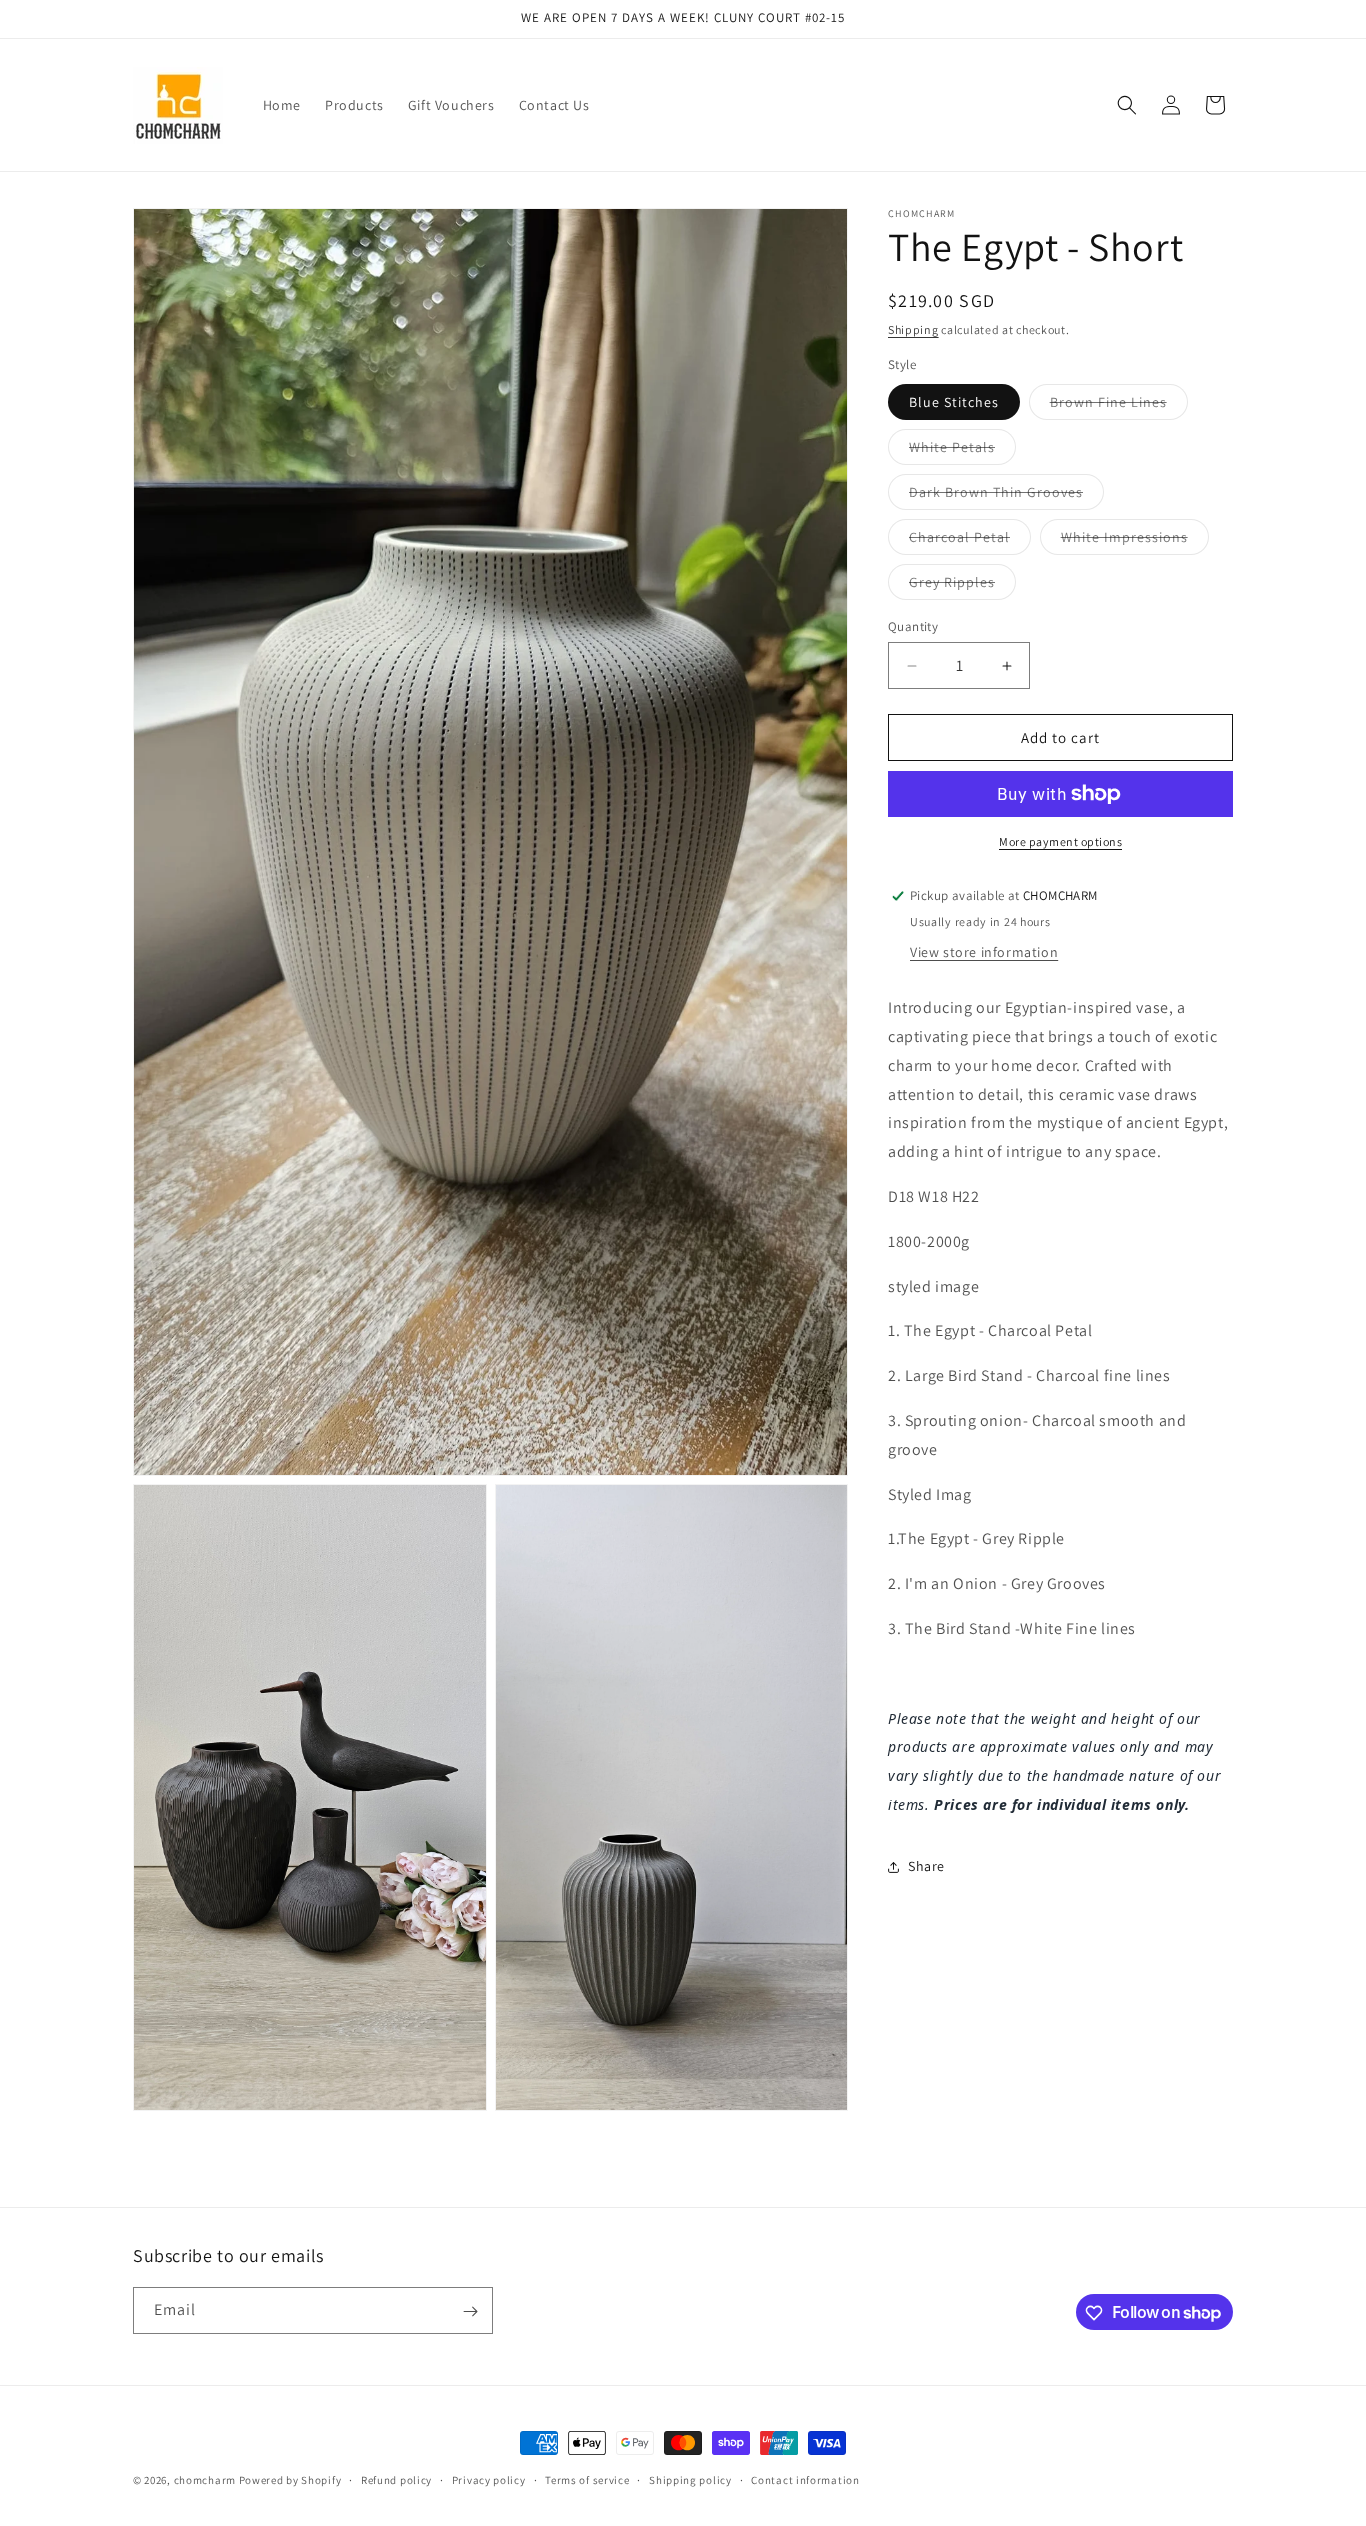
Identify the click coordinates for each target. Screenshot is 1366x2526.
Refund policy (396, 2479)
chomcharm (205, 2480)
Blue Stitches (954, 402)
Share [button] (926, 1866)
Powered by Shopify (290, 2480)
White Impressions (1135, 541)
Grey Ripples (962, 586)
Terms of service (587, 2479)
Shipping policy (690, 2479)
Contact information (805, 2479)
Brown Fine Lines (1119, 406)
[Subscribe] (470, 2311)
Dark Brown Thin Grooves (1006, 496)
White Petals (962, 451)
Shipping (913, 329)
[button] (1127, 105)
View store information (984, 952)
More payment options (1060, 841)
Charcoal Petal (970, 541)
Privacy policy (489, 2479)
